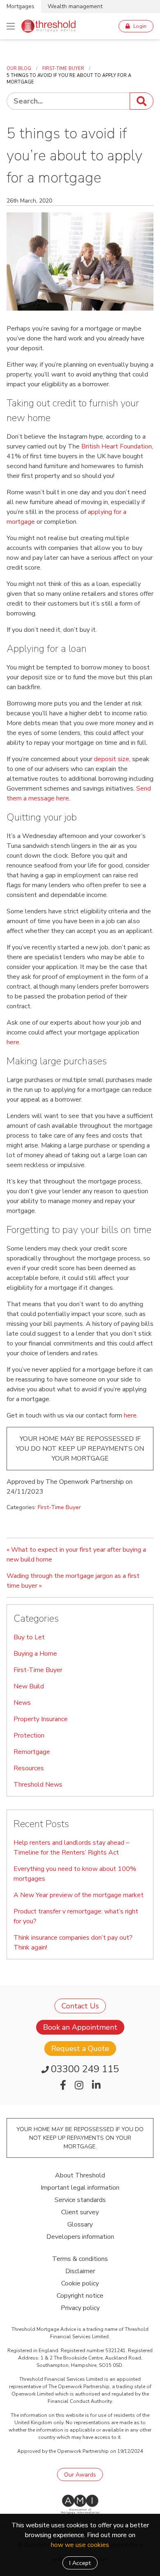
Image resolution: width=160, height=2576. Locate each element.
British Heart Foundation (117, 446)
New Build (29, 1686)
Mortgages (21, 6)
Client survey (80, 2212)
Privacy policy (80, 2308)
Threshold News (38, 1785)
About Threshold (80, 2175)
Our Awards (80, 2475)
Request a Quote (80, 2049)
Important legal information (80, 2188)
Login (140, 26)
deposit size (112, 759)
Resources (29, 1768)
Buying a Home (35, 1654)
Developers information (80, 2237)
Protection (29, 1735)
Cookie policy (80, 2283)
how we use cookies (80, 2545)
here (13, 1042)
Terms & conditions (80, 2259)
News (22, 1703)
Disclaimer (80, 2271)
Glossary (80, 2224)
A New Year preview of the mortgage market (79, 1895)
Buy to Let (29, 1637)
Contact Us (80, 2006)
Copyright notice (80, 2296)
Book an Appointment (80, 2027)
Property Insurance (41, 1719)
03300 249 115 (85, 2069)
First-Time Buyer (59, 1507)
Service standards (80, 2200)
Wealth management (75, 6)
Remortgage (32, 1752)
